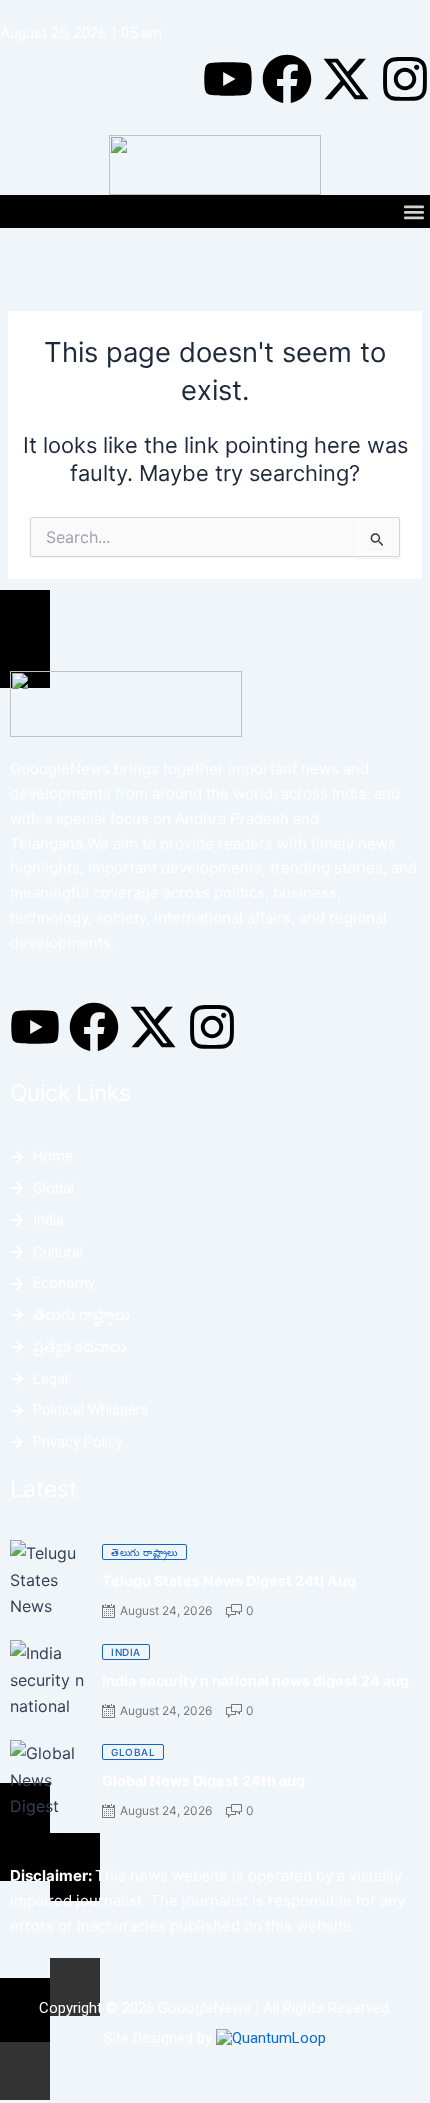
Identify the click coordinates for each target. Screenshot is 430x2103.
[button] (413, 211)
